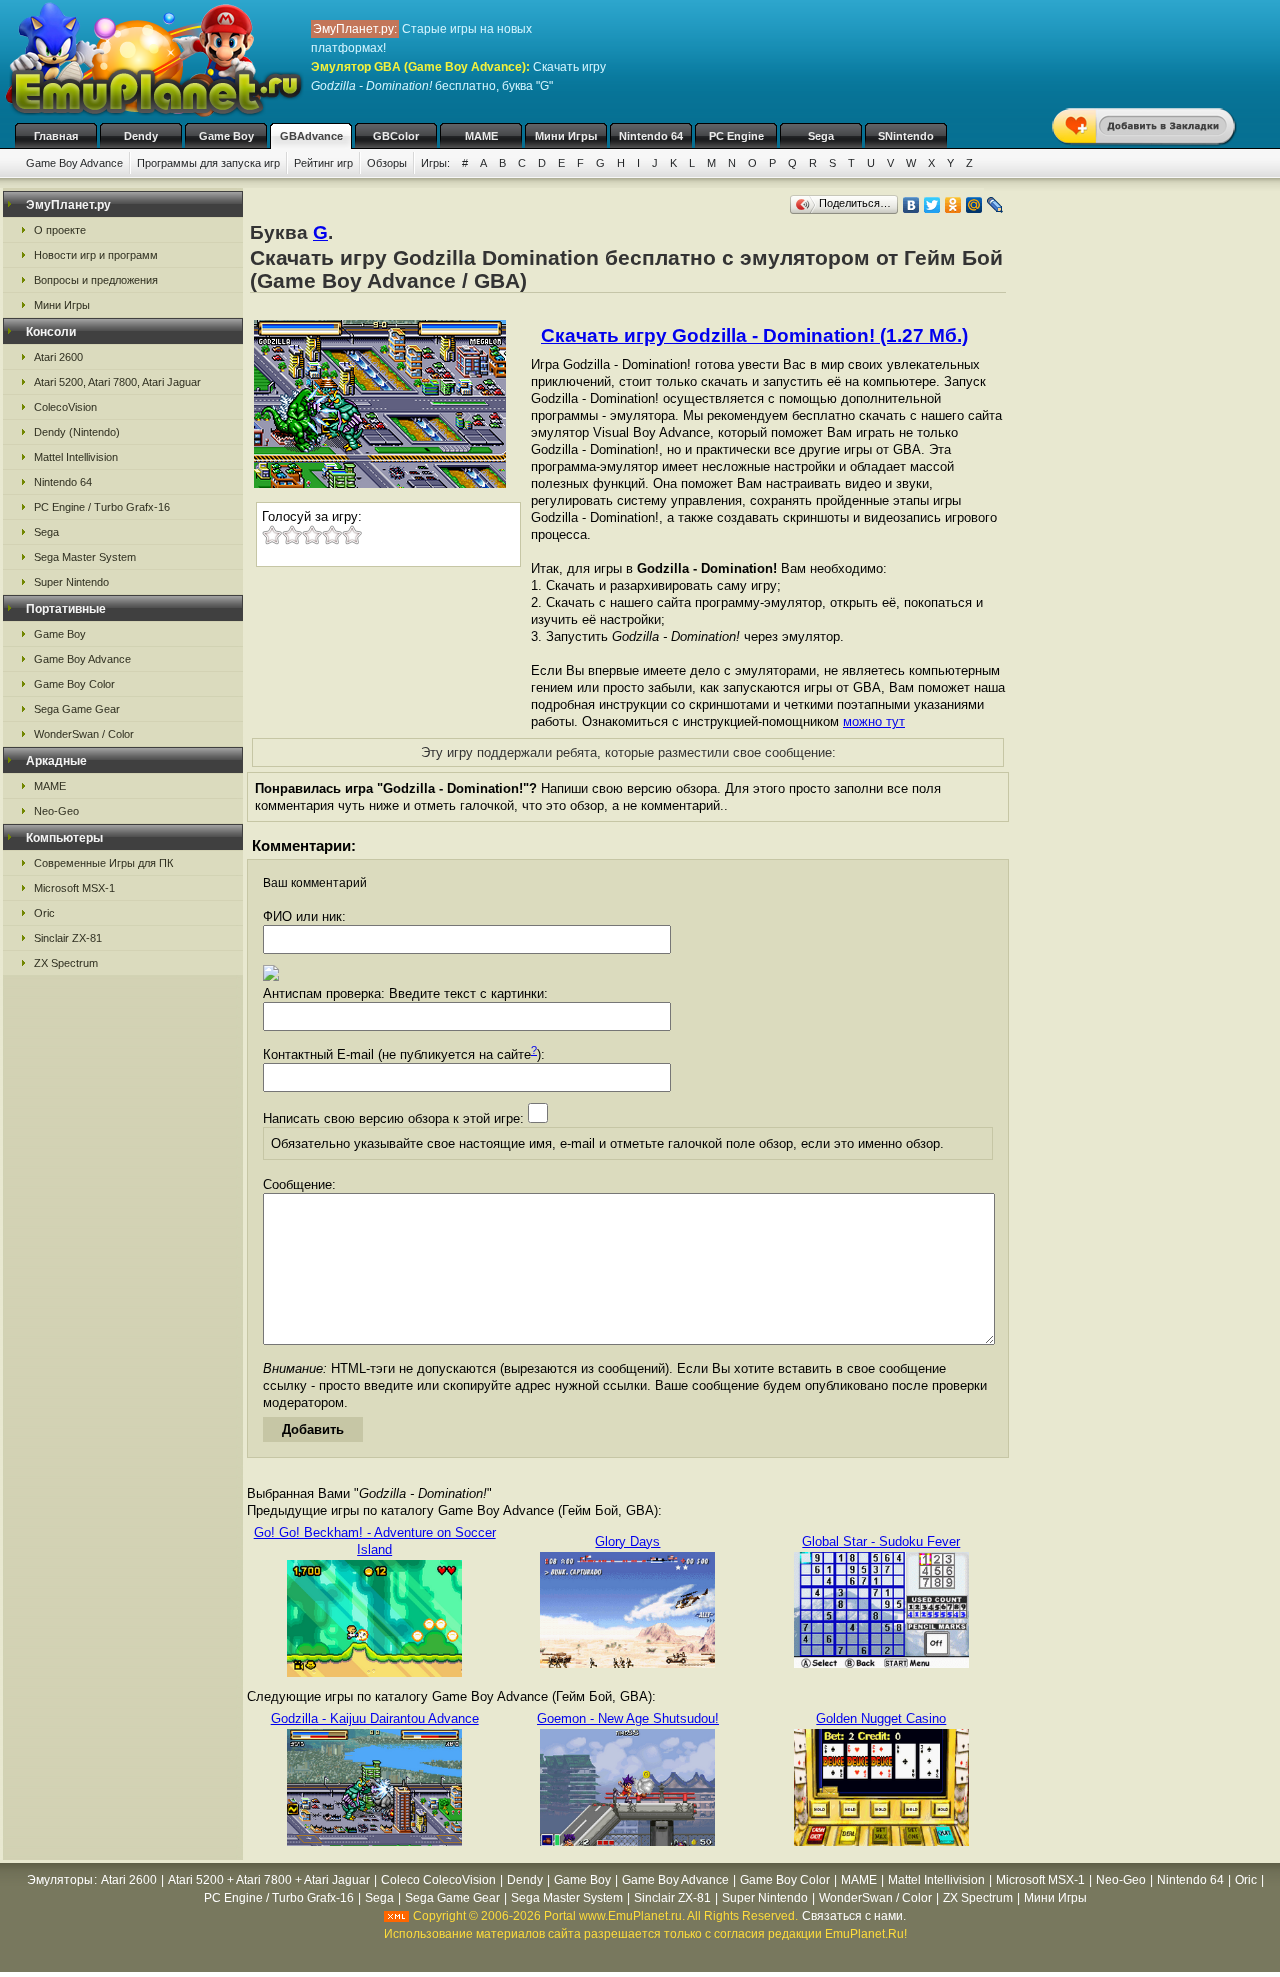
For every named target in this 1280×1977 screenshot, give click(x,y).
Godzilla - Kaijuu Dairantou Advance (375, 1718)
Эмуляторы (60, 1880)
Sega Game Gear (77, 709)
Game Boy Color (74, 684)
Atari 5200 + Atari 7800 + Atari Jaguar (269, 1880)
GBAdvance (311, 136)
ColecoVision (65, 407)
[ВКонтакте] (911, 205)
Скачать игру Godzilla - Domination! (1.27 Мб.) (754, 335)
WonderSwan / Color (84, 734)
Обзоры (387, 163)
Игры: (435, 163)
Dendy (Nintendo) (77, 432)
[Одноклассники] (953, 205)
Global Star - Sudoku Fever (881, 1541)
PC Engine (736, 136)
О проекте (60, 230)
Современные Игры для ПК (103, 863)
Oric (44, 913)
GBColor (396, 136)
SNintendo (906, 136)
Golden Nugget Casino (881, 1718)
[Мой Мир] (974, 205)
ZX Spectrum (66, 963)
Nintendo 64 (651, 136)
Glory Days (627, 1541)
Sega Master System (85, 557)
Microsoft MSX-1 (74, 888)
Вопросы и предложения (96, 280)
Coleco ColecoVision (438, 1880)
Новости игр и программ (96, 255)
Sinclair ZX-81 (68, 938)
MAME (481, 136)
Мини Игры (566, 136)
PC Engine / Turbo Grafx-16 (102, 507)
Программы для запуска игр (208, 163)
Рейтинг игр (323, 163)
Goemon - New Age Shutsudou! (628, 1718)
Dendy (141, 136)
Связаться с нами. (854, 1916)
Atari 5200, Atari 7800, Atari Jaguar (117, 382)
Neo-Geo (56, 811)
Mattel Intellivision (76, 457)
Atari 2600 (58, 357)
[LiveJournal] (995, 205)
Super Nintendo (71, 582)
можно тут (874, 721)
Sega (821, 136)
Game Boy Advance (74, 163)
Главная (56, 136)
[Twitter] (932, 205)
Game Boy (226, 136)
